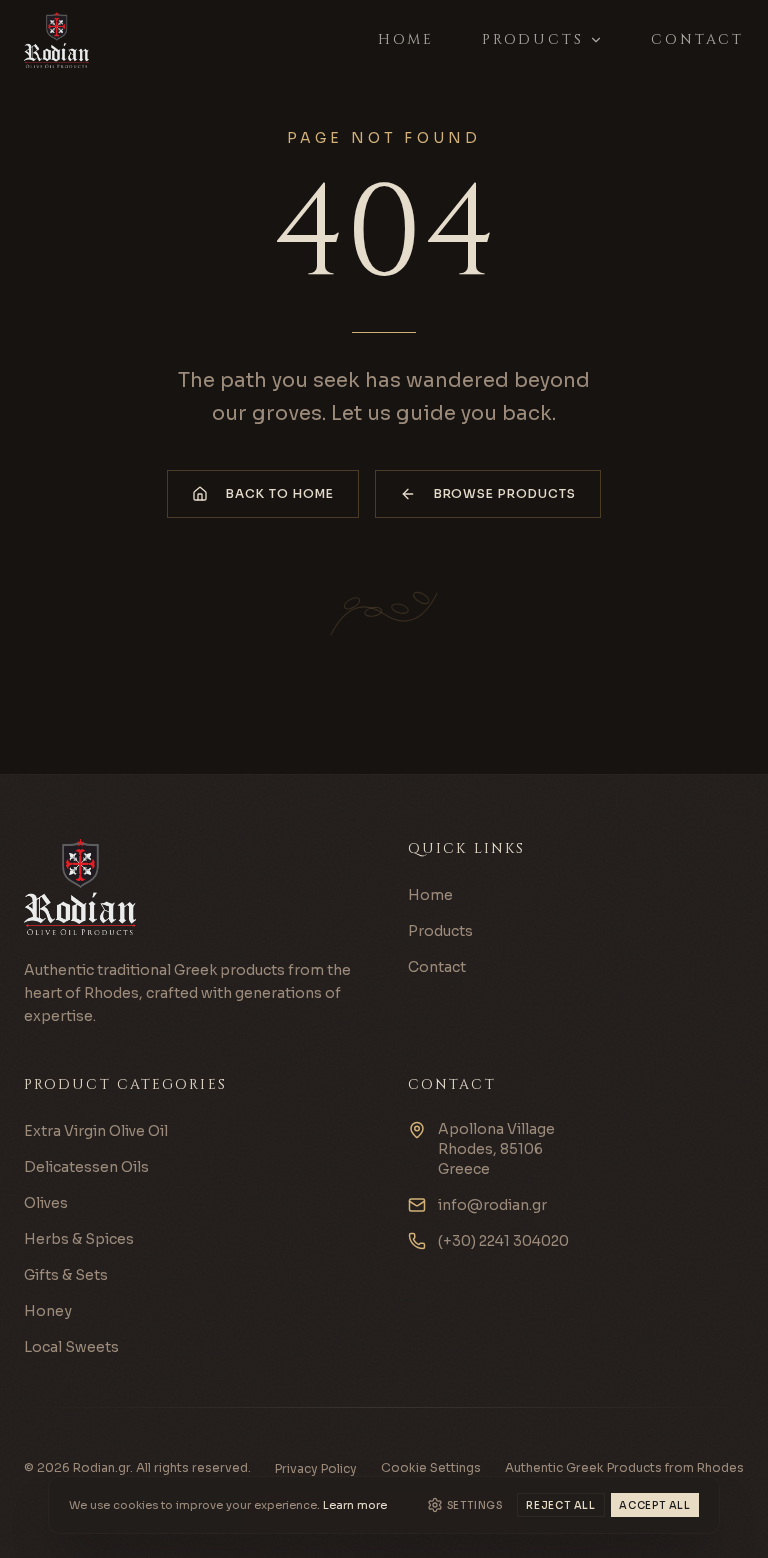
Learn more (355, 1505)
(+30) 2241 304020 (503, 1241)
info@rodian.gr (492, 1205)
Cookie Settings (431, 1467)
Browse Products (505, 493)
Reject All (561, 1505)
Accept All (655, 1505)
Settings (475, 1505)
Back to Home (280, 493)
